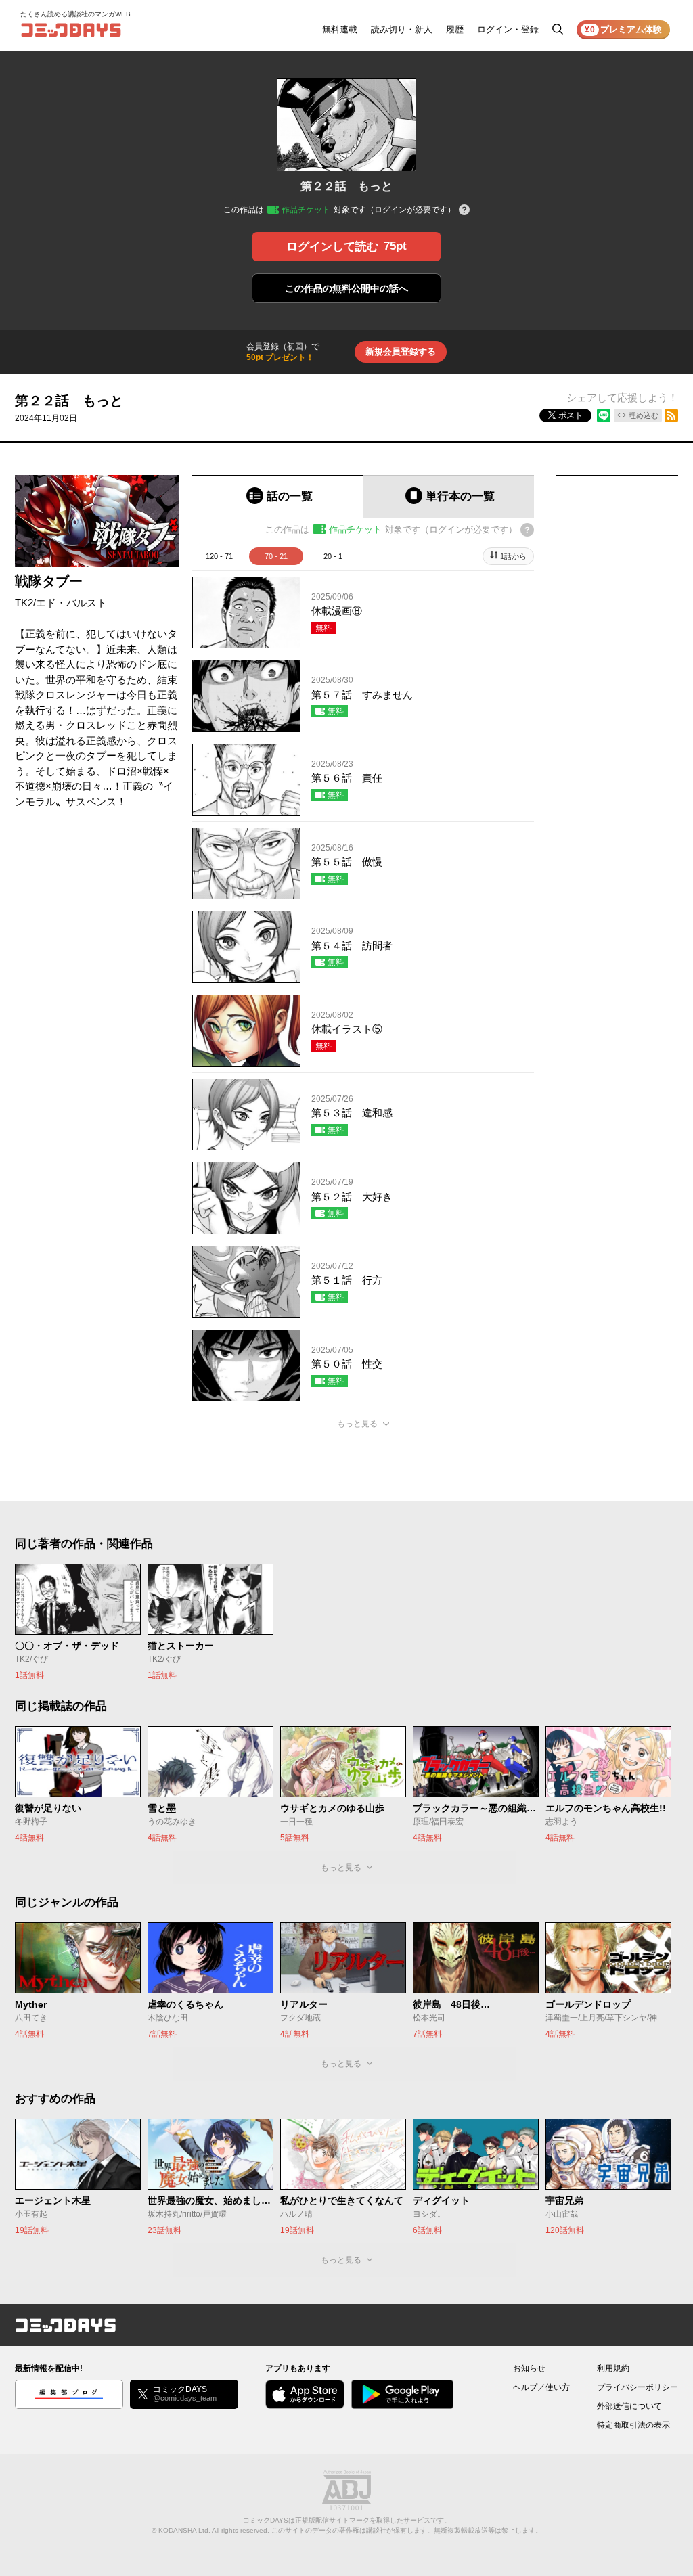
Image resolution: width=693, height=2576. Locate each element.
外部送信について (629, 2406)
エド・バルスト (71, 603)
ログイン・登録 (508, 29)
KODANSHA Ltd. (184, 2530)
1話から (513, 556)
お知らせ (529, 2368)
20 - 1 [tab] (333, 556)
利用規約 (613, 2368)
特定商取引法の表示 (633, 2425)
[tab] (278, 496)
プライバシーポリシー (638, 2387)
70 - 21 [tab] (276, 556)
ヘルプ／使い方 (541, 2387)
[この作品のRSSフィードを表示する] (671, 415)
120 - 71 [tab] (219, 556)
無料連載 (340, 29)
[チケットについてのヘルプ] (464, 211)
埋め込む (644, 415)
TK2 (24, 603)
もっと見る (357, 1424)
